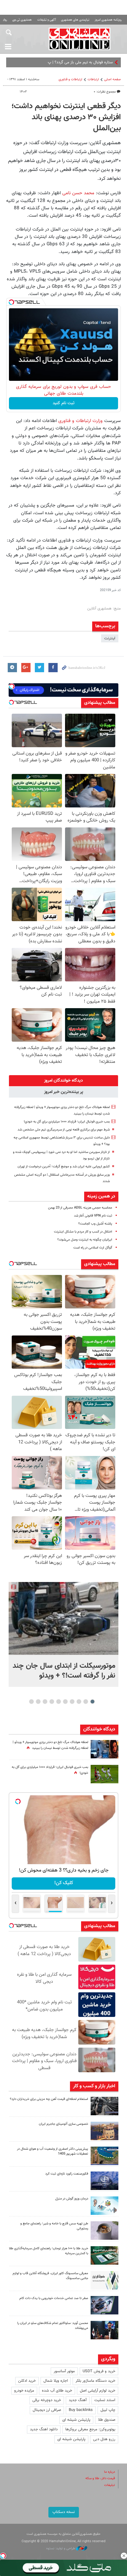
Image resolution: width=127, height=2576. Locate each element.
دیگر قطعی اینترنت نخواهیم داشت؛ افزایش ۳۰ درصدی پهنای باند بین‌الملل (66, 117)
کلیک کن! (64, 1883)
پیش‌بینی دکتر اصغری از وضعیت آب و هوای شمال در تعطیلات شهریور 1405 (53, 2152)
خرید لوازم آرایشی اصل (98, 2391)
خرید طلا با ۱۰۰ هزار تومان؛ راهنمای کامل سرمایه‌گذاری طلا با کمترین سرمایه (49, 2251)
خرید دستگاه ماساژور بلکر (95, 2381)
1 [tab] (93, 1702)
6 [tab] (59, 1702)
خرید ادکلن (27, 2381)
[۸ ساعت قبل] (104, 2181)
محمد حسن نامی (78, 193)
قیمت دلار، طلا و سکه (100, 2478)
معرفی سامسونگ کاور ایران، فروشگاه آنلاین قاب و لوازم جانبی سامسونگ (50, 2276)
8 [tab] (45, 1702)
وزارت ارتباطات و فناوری (80, 421)
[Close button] (124, 2556)
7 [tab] (52, 1702)
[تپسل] (11, 302)
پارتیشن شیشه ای (76, 2420)
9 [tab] (38, 1702)
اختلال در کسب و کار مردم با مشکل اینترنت (83, 1232)
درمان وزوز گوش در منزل (72, 2199)
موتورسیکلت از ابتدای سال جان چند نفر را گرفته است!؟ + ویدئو (64, 1671)
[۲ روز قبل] (104, 2330)
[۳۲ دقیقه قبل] (63, 1618)
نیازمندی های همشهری (75, 20)
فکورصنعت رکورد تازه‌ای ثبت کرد (67, 2174)
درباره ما (110, 2472)
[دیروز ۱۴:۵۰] (104, 2255)
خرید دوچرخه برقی (47, 2400)
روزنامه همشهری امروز (108, 20)
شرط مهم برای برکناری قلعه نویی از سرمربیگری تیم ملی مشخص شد (64, 1130)
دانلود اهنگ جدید (44, 2429)
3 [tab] (79, 1702)
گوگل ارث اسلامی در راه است (93, 1248)
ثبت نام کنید (64, 403)
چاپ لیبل (108, 2410)
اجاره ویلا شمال (56, 2381)
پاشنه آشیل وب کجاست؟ (95, 1224)
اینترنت (110, 638)
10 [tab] (31, 1702)
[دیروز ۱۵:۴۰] (104, 2231)
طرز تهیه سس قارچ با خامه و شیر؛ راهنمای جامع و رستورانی (54, 2226)
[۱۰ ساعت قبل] (104, 1749)
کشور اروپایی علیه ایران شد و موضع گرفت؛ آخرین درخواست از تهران (64, 1167)
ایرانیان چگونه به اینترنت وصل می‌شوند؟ (85, 1240)
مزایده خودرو (24, 2391)
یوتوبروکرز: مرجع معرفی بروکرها (90, 2429)
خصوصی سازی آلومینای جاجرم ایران (63, 2124)
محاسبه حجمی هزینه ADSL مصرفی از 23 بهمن (80, 1208)
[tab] (63, 1081)
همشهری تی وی (22, 20)
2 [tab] (86, 1702)
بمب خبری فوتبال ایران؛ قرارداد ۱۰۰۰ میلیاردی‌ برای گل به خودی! (67, 1122)
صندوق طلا (107, 2420)
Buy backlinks (81, 2410)
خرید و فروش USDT (99, 2371)
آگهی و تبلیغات (47, 20)
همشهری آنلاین (79, 39)
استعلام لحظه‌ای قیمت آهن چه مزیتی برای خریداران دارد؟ (49, 2099)
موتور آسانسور (64, 2371)
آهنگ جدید (78, 2400)
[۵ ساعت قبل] (104, 2106)
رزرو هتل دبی (104, 2439)
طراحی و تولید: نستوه (61, 2548)
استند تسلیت (105, 2400)
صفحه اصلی (113, 79)
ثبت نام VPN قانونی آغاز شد (93, 1216)
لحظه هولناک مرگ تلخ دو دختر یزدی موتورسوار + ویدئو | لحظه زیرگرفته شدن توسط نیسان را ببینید (50, 1745)
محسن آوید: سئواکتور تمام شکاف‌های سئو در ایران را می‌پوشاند (53, 2326)
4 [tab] (72, 1702)
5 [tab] (66, 1702)
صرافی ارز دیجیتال (47, 2410)
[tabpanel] (63, 1634)
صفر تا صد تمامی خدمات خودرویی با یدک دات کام (54, 2298)
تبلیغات (110, 2485)
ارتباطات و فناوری (70, 79)
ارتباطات (93, 79)
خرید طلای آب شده (57, 2391)
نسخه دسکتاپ (64, 2512)
